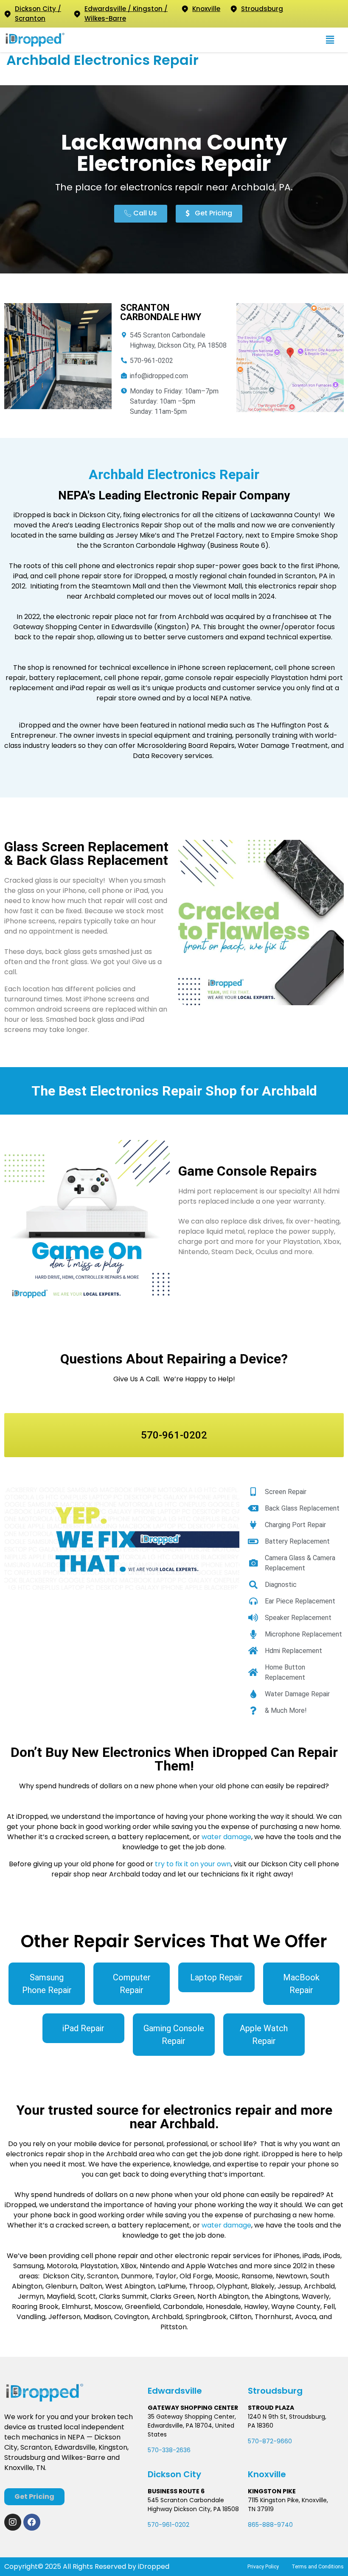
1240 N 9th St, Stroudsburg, (287, 2417)
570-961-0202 (168, 2525)
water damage (226, 1837)
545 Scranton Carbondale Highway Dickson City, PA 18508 (193, 2505)
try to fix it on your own (193, 1864)
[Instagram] (13, 2522)
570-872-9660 (270, 2441)
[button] (330, 40)
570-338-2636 (169, 2450)
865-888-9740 (270, 2525)
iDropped (153, 2566)
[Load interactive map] (290, 358)
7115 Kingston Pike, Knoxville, (288, 2500)
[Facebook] (32, 2522)
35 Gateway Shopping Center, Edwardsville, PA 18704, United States (192, 2425)
